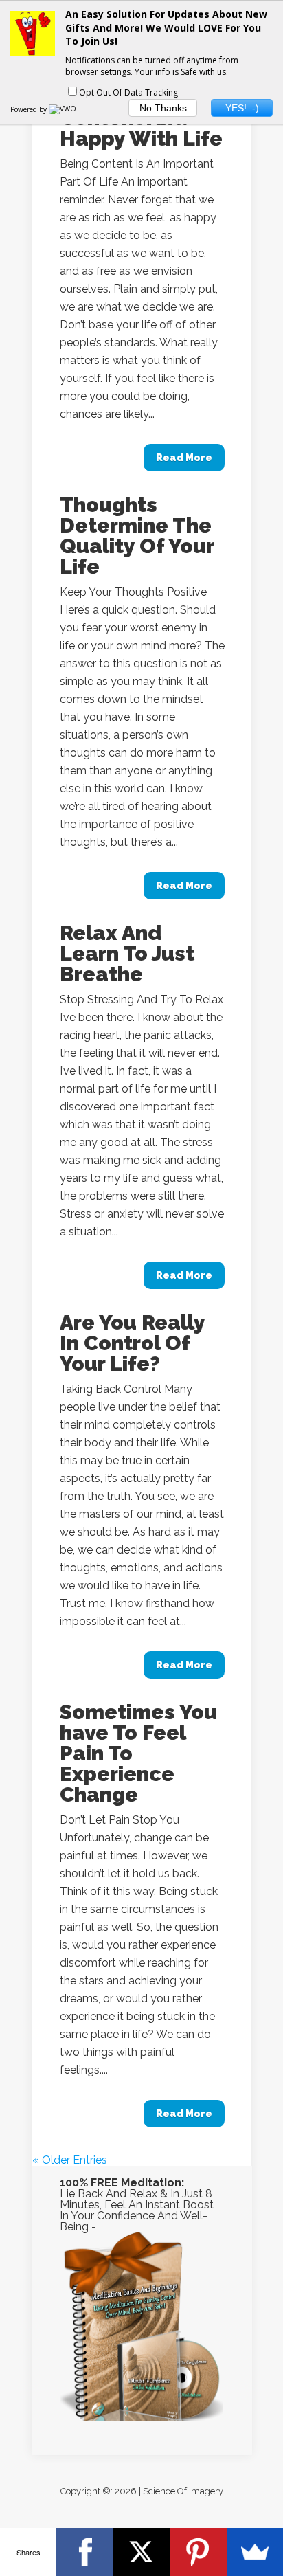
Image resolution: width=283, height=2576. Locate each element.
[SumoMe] (255, 2552)
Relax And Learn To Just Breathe (127, 953)
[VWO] (63, 109)
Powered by (30, 109)
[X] (141, 2552)
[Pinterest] (198, 2552)
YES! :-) (242, 108)
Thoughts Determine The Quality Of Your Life (137, 536)
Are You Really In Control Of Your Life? (132, 1343)
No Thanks (163, 108)
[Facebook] (84, 2552)
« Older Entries (70, 2160)
